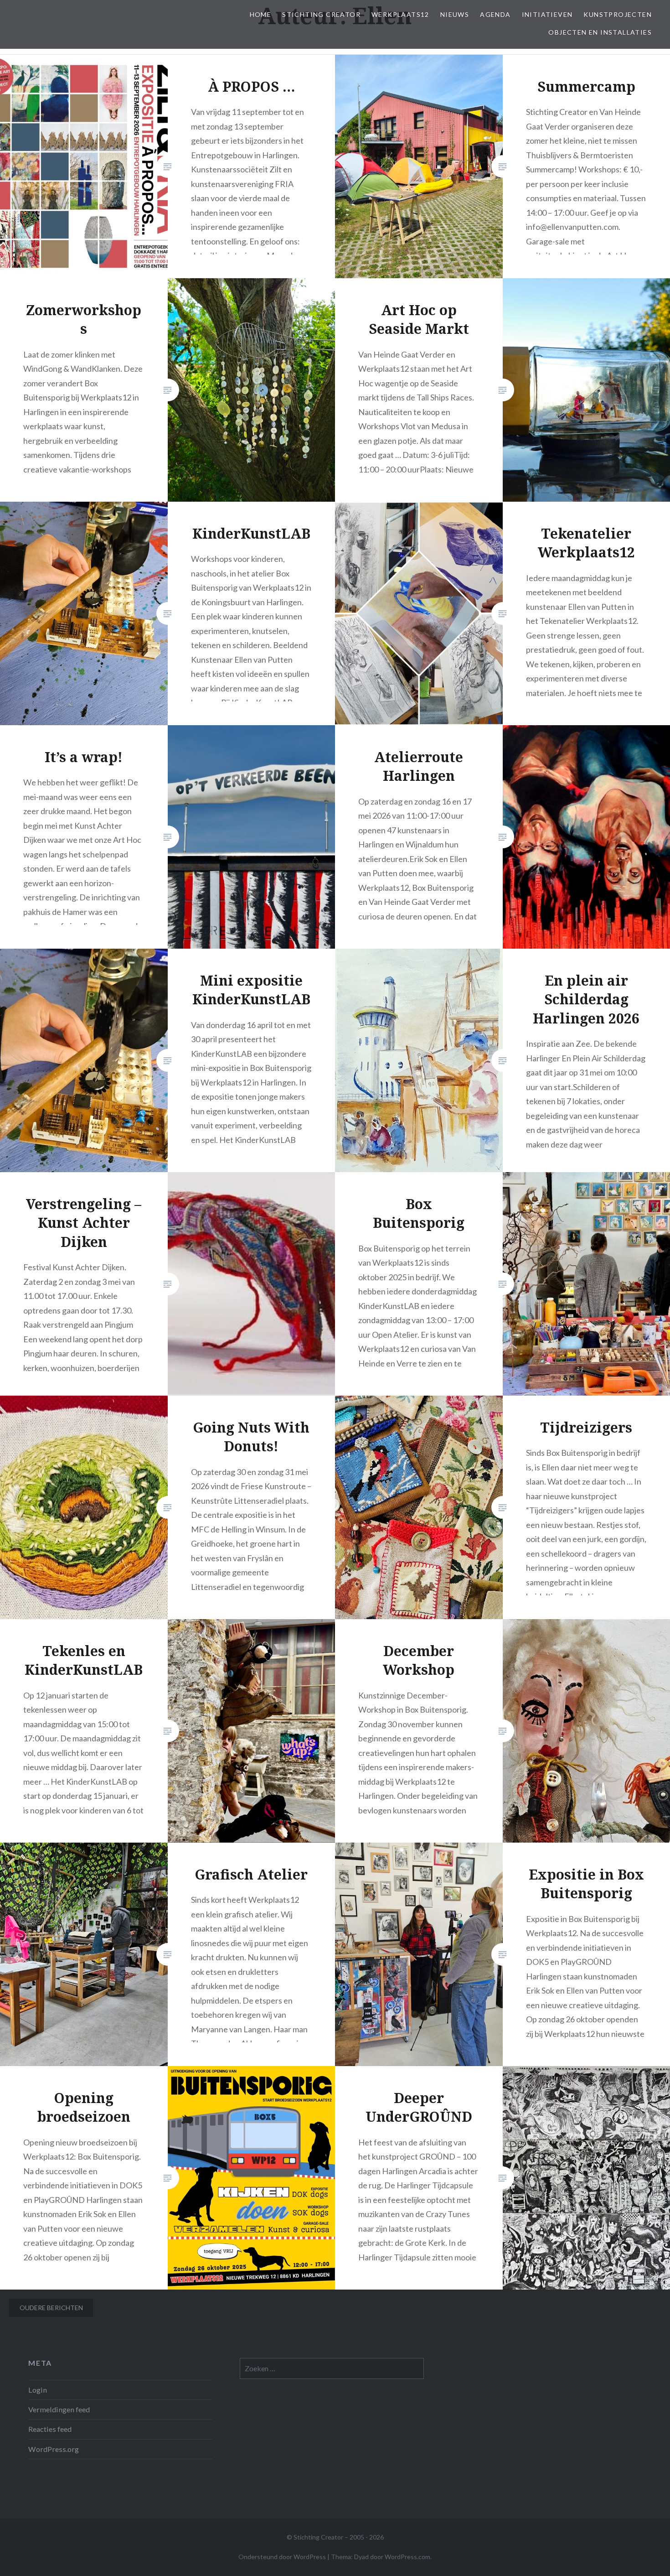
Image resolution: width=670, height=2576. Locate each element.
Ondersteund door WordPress (282, 2557)
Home (261, 14)
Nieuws (455, 14)
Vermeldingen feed (59, 2409)
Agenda (495, 14)
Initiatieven (547, 14)
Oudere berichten (51, 2308)
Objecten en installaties (600, 32)
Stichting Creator (321, 14)
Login (38, 2390)
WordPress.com (407, 2557)
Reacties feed (50, 2429)
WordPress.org (54, 2449)
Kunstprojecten (618, 14)
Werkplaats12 (400, 14)
